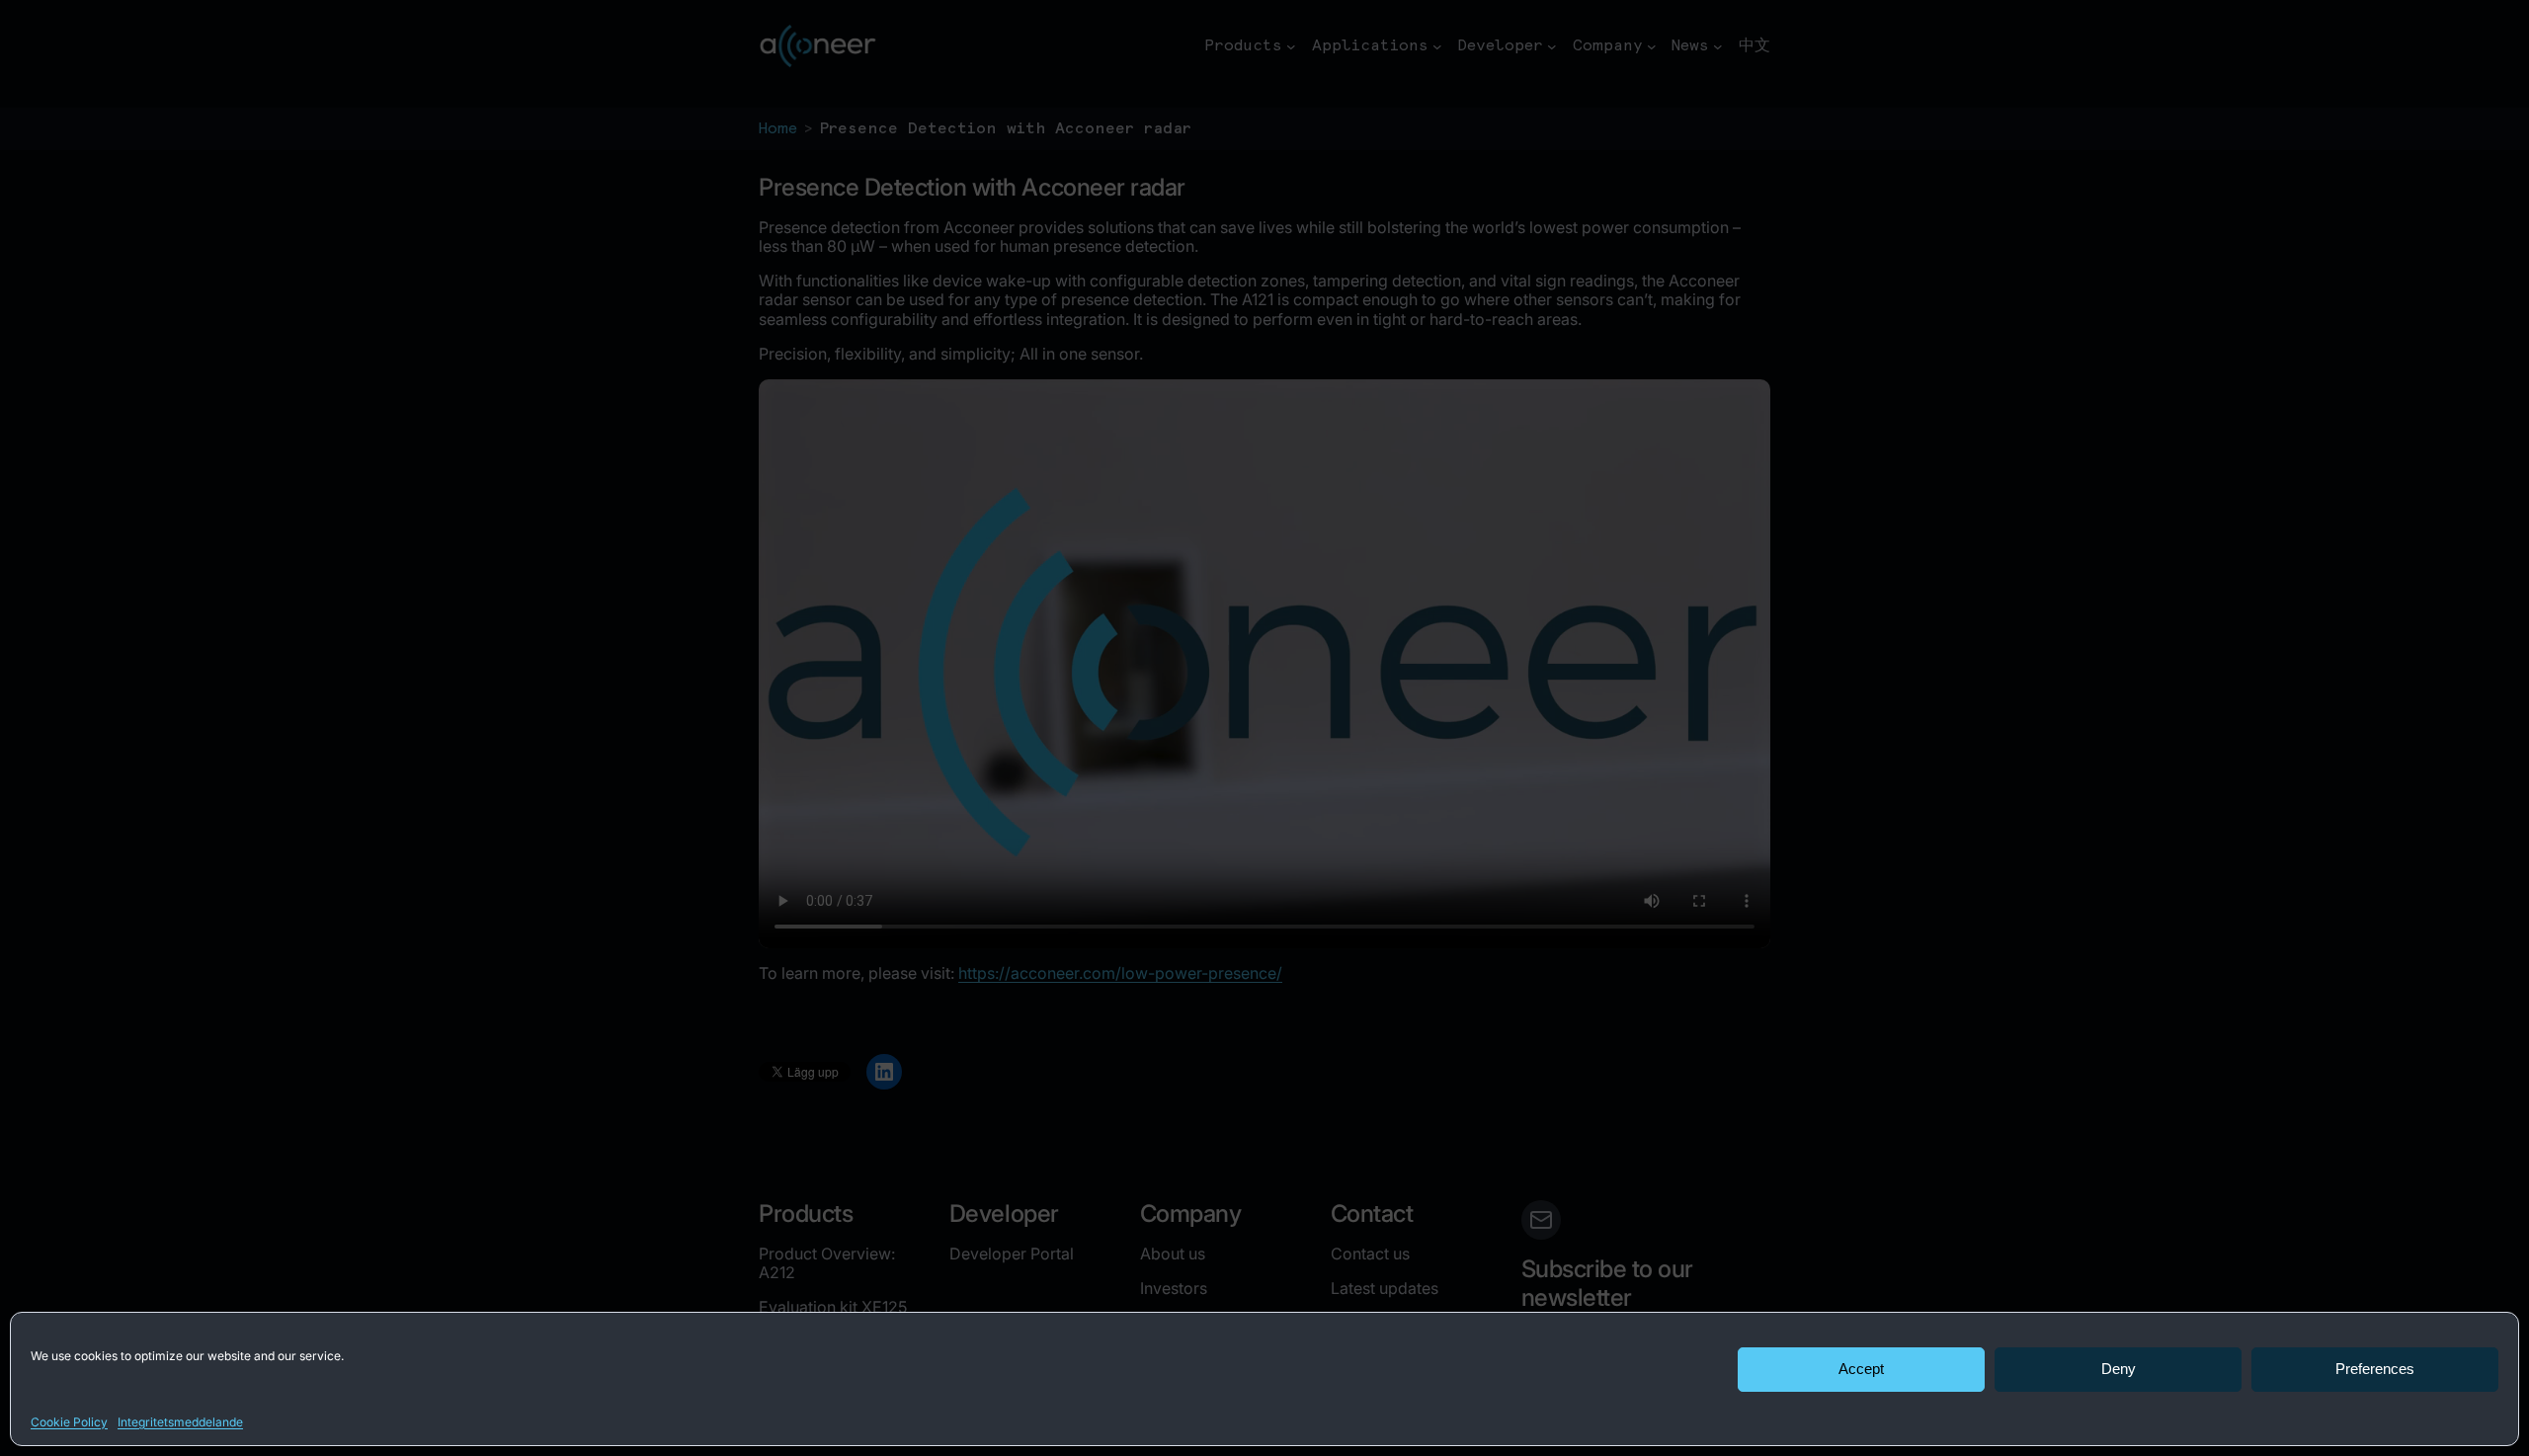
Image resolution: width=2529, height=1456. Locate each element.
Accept (1861, 1369)
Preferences (2375, 1369)
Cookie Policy (69, 1422)
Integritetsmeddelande (180, 1422)
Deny (2119, 1369)
